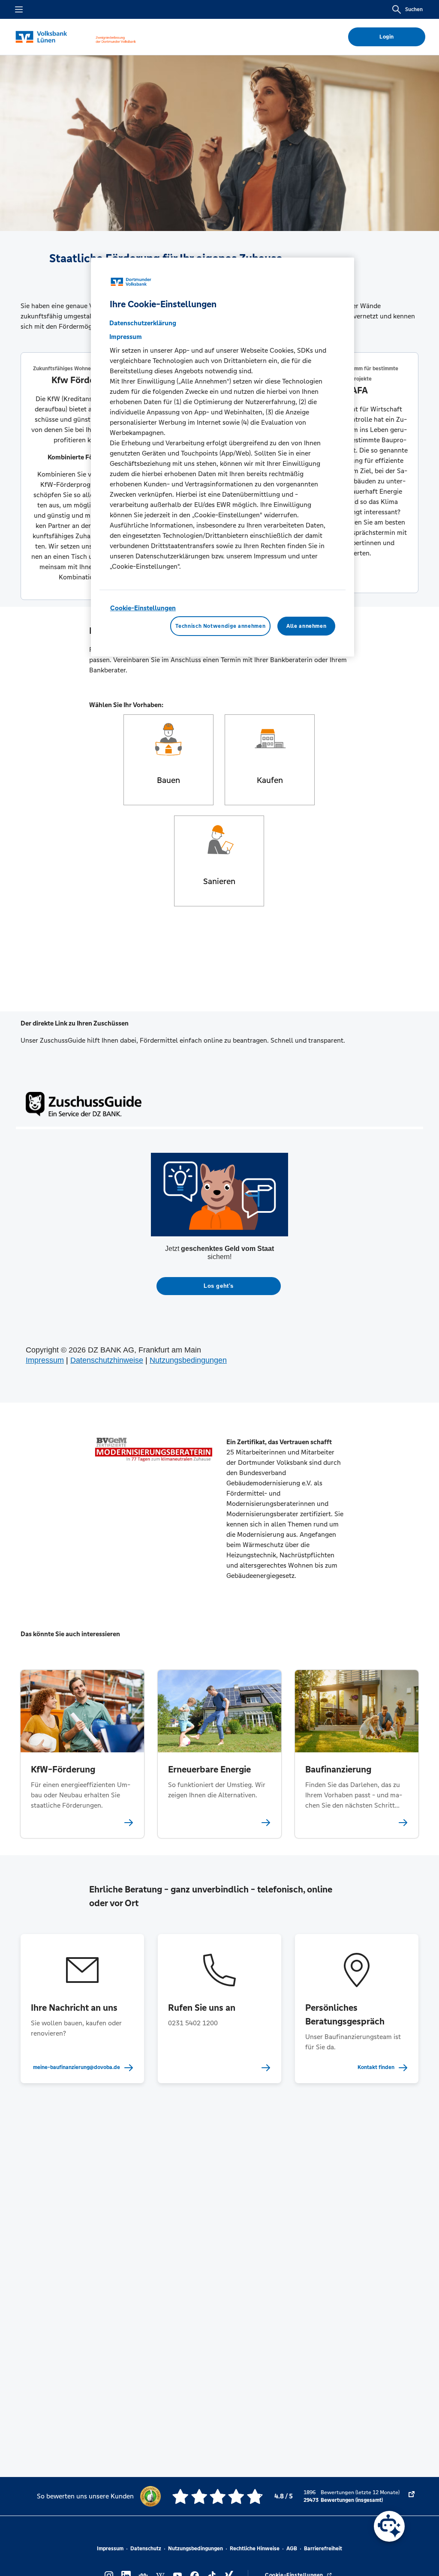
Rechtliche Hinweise (255, 2549)
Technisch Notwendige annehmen (220, 626)
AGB (292, 2549)
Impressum (110, 2549)
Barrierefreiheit (323, 2549)
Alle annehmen (306, 626)
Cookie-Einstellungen (143, 608)
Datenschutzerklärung (143, 323)
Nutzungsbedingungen (195, 2549)
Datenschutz (146, 2549)
